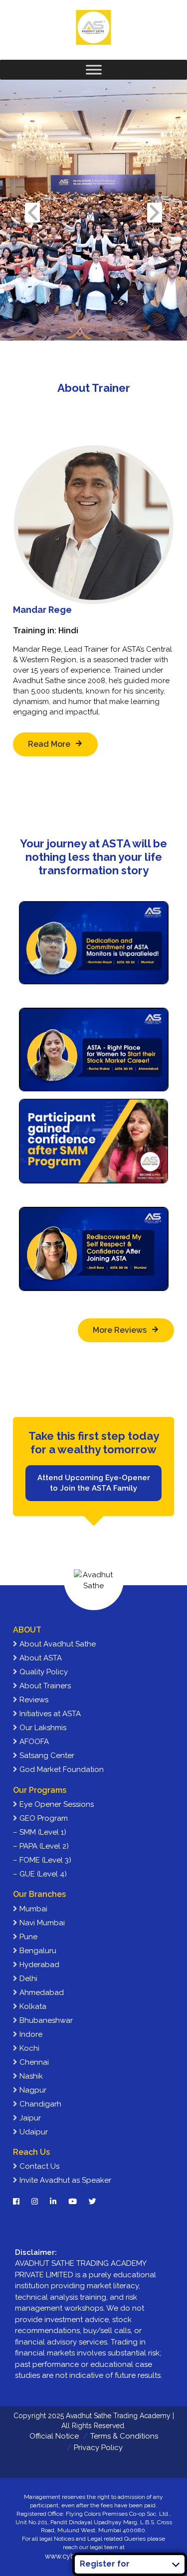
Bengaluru (37, 1951)
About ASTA (40, 1658)
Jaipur (29, 2118)
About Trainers (44, 1686)
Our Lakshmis (42, 1728)
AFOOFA (33, 1742)
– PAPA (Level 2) (41, 1846)
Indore (30, 2034)
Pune (27, 1937)
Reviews (33, 1700)
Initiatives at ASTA (49, 1714)
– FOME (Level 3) (42, 1860)
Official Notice (54, 2436)
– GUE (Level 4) (40, 1874)
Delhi (27, 1979)
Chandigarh (39, 2104)
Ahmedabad (41, 1992)
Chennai (33, 2062)
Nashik (30, 2076)
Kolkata (32, 2006)
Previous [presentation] (32, 212)
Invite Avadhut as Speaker (64, 2180)
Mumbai (32, 1909)
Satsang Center (46, 1756)
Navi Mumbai (41, 1923)
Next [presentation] (155, 212)
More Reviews (120, 1330)
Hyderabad (38, 1965)
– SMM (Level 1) (40, 1832)
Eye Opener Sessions (56, 1804)
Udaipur (33, 2132)
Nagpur (32, 2090)
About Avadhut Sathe (57, 1644)
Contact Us (38, 2166)
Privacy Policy (98, 2448)
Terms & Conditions (124, 2436)
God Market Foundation (61, 1769)
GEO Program (43, 1818)
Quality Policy (43, 1672)
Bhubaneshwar (45, 2020)
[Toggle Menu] (94, 69)
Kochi (28, 2048)
